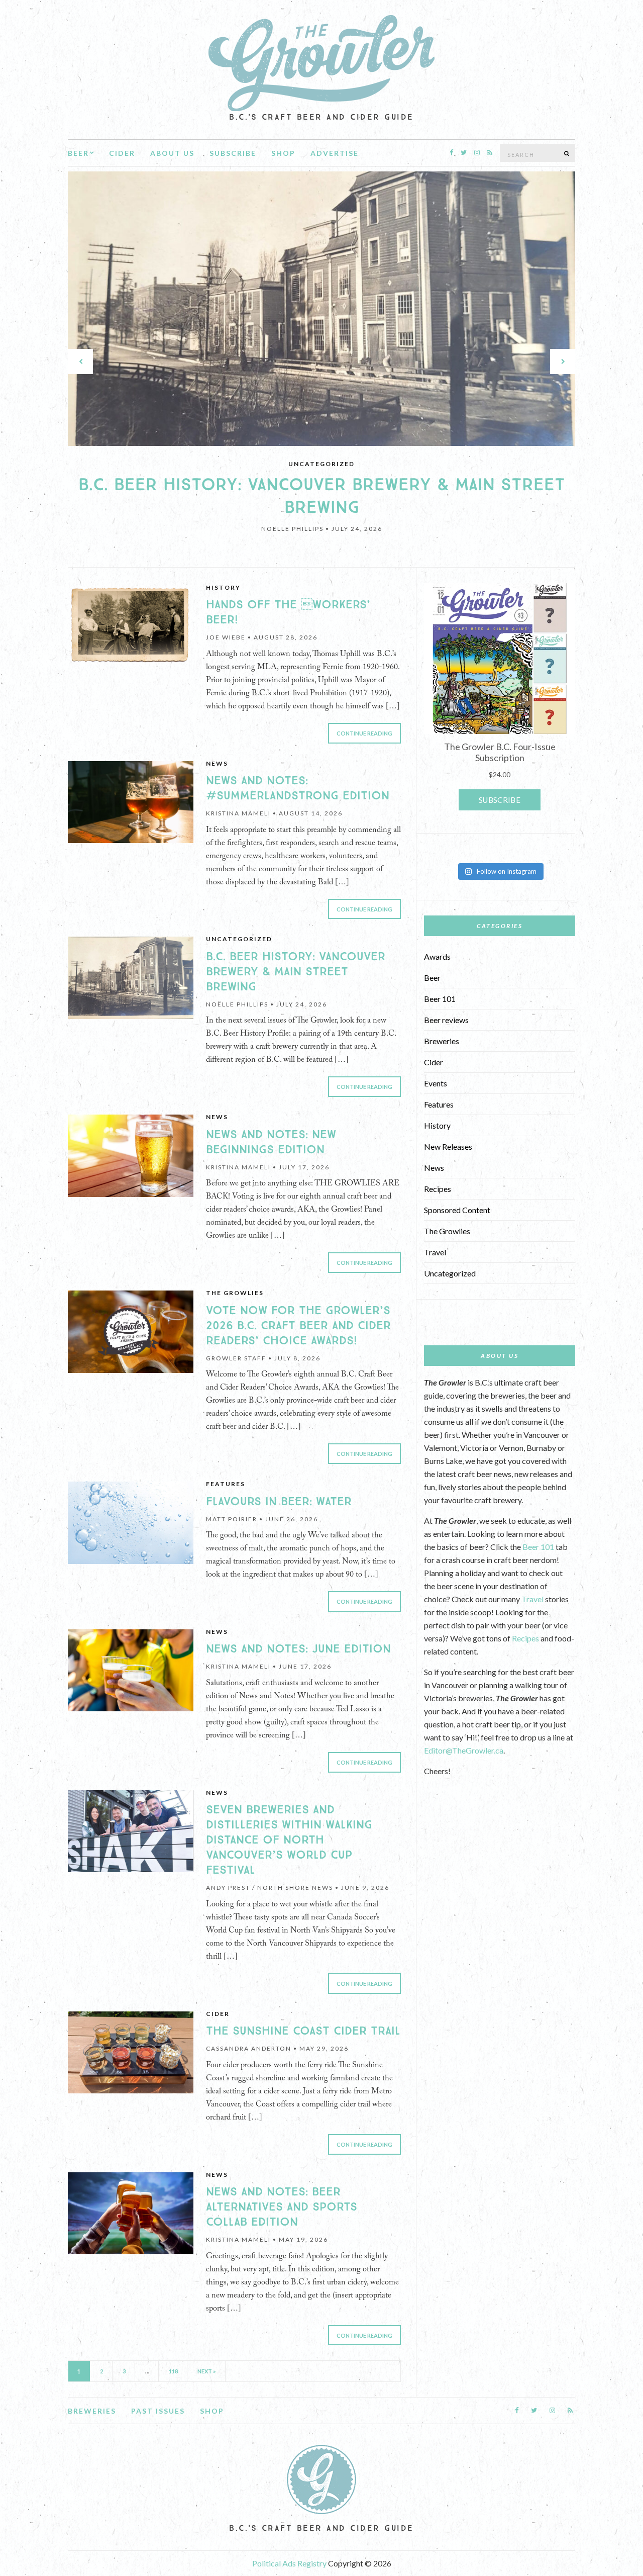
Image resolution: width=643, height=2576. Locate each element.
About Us (172, 153)
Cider (122, 153)
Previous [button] (80, 361)
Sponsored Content (457, 1210)
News (217, 763)
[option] (321, 362)
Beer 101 (440, 999)
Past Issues (158, 2411)
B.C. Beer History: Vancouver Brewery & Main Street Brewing (322, 496)
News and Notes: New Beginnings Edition (271, 1142)
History (223, 587)
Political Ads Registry (290, 2563)
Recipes (438, 1189)
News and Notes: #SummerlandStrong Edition (298, 788)
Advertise (335, 153)
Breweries (442, 1041)
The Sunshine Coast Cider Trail (303, 2031)
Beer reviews (446, 1020)
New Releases (448, 1146)
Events (436, 1083)
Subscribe (233, 153)
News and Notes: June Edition (298, 1649)
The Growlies (235, 1293)
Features (226, 1484)
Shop (283, 153)
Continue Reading (364, 733)
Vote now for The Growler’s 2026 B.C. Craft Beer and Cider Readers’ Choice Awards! (298, 1326)
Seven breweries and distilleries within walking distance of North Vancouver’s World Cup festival (289, 1840)
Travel (435, 1252)
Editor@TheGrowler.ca (464, 1750)
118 (173, 2371)
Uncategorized (321, 464)
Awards (437, 956)
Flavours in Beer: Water (279, 1502)
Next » (207, 2371)
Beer (78, 153)
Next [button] (563, 361)
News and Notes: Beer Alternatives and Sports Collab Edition (282, 2207)
